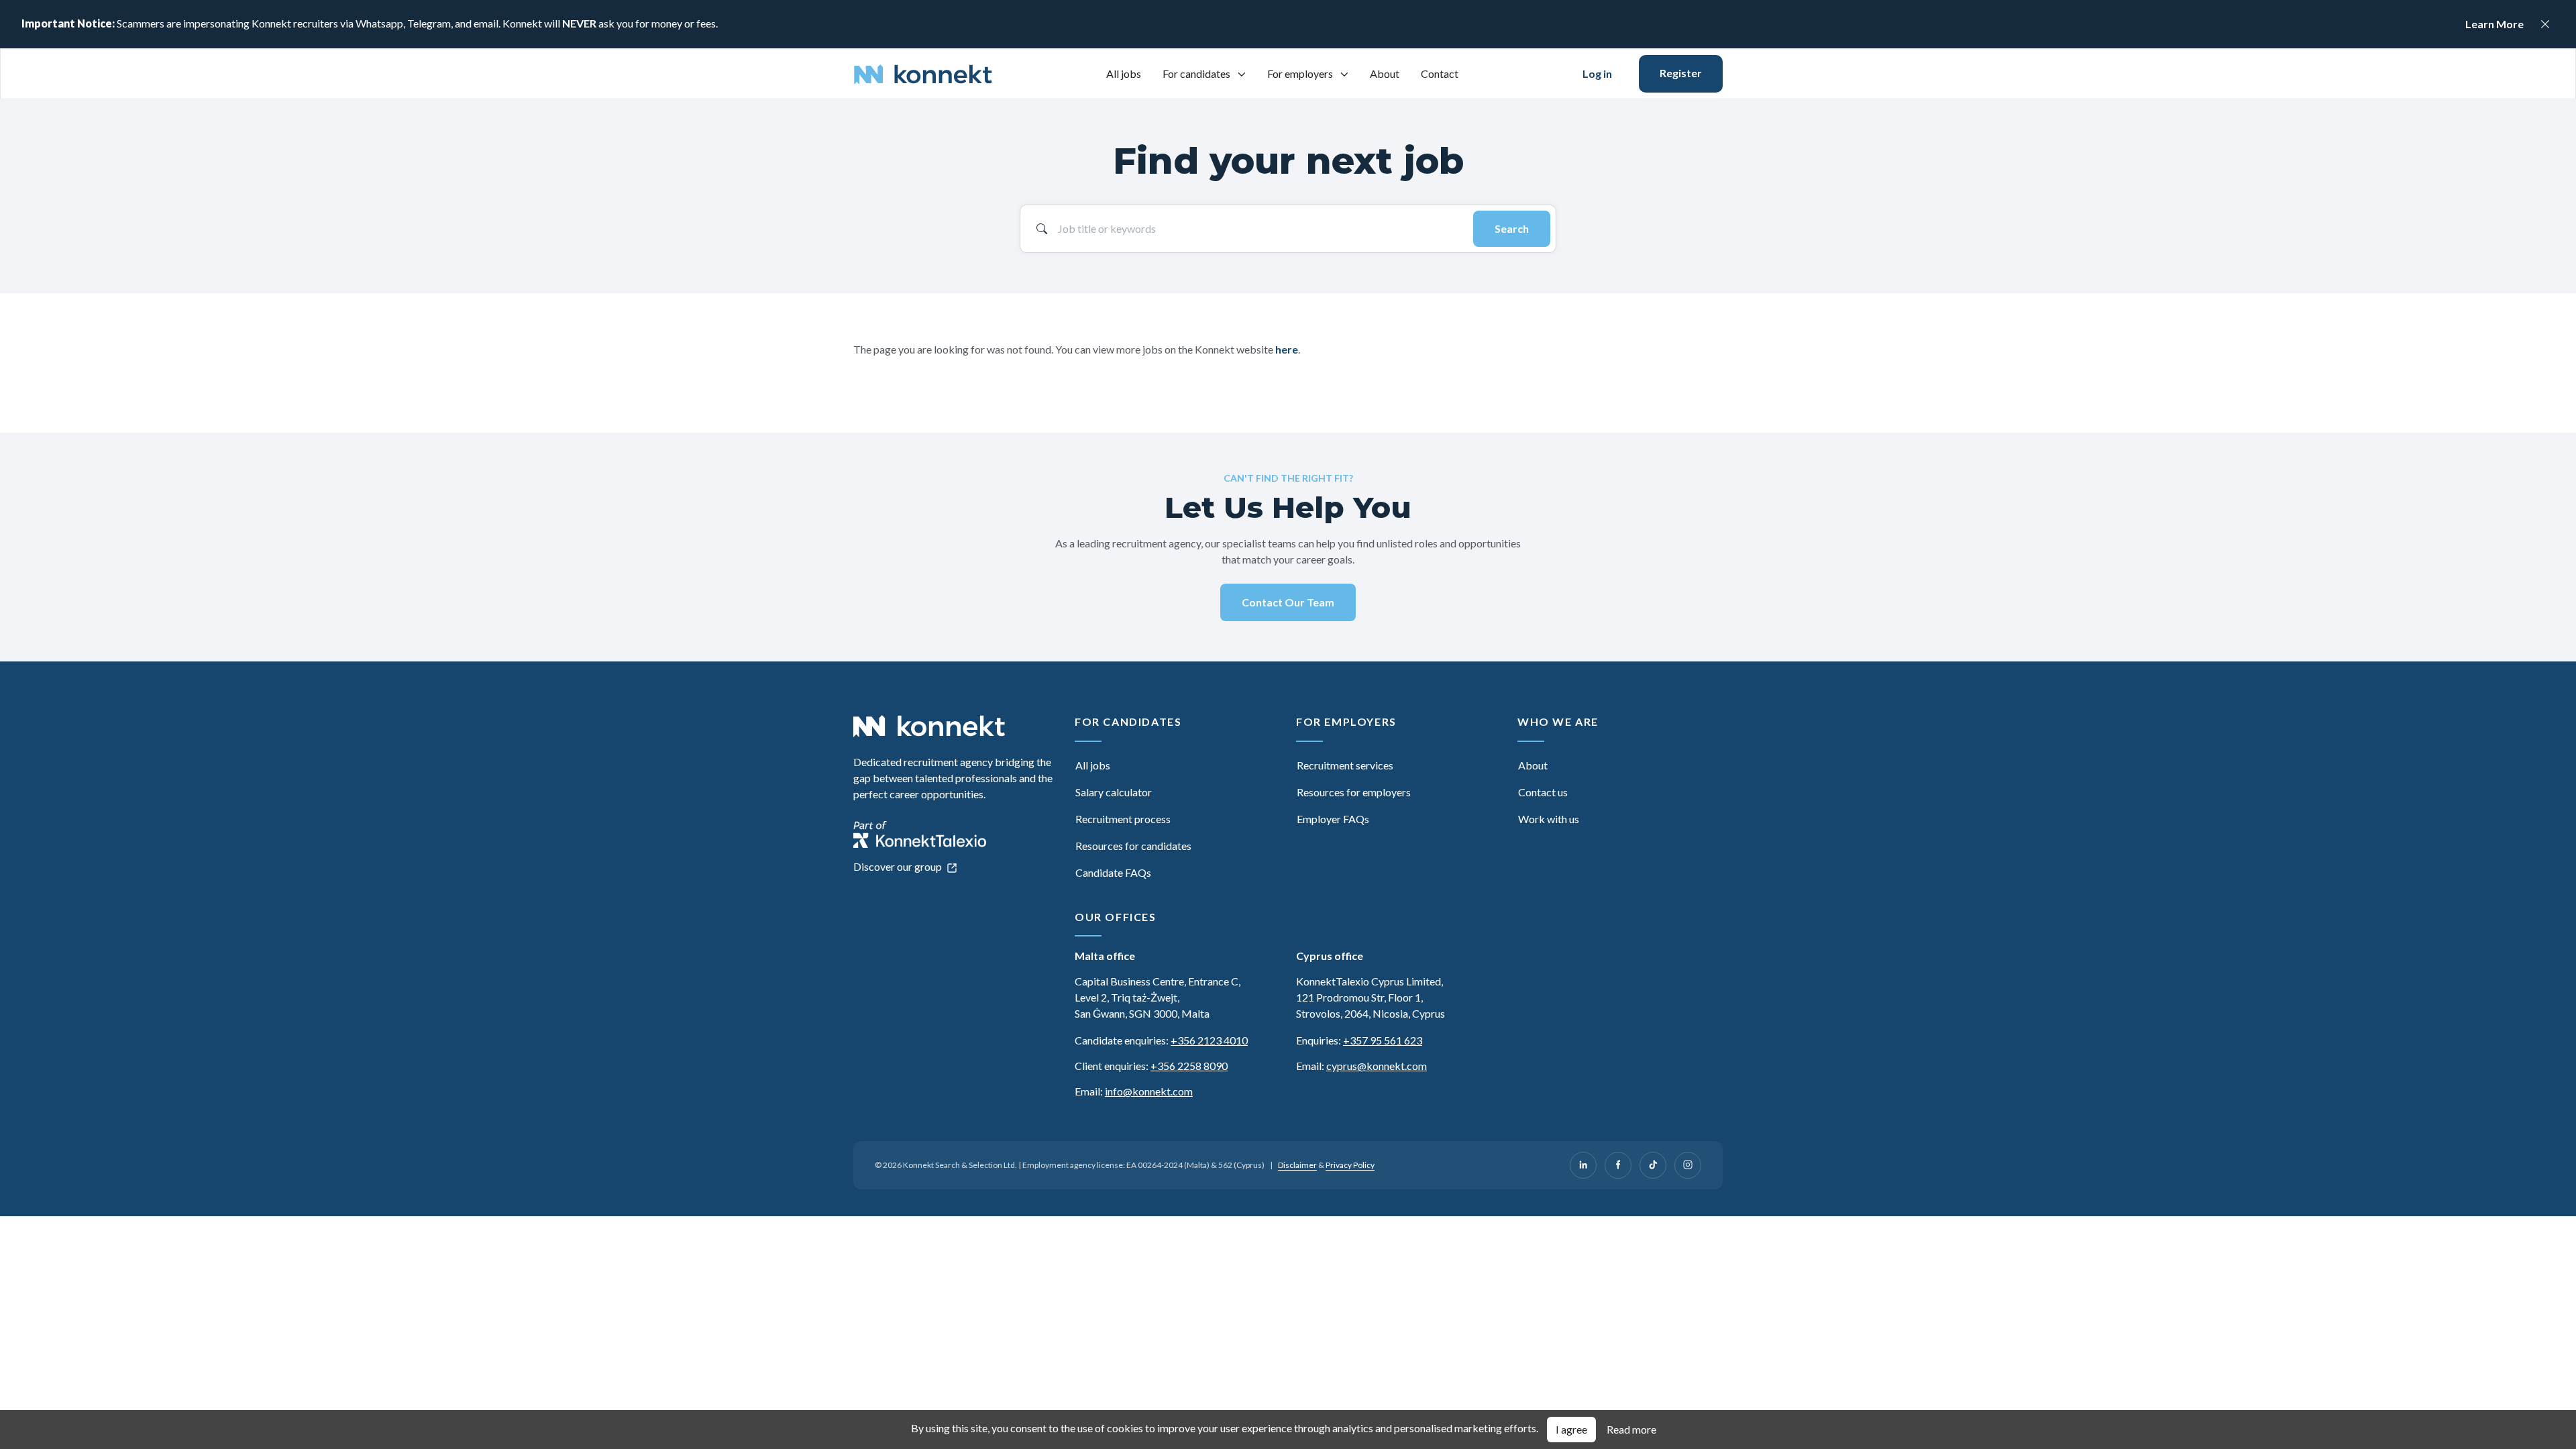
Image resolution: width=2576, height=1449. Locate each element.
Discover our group (899, 866)
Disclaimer (1297, 1165)
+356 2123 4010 (1209, 1040)
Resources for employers (1354, 792)
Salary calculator (1114, 792)
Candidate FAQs (1113, 872)
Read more (1631, 1429)
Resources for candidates (1133, 846)
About (1385, 73)
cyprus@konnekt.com (1377, 1066)
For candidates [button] (1197, 73)
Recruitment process (1123, 819)
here (1287, 349)
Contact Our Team (1288, 602)
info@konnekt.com (1149, 1091)
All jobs (1124, 73)
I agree (1571, 1429)
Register (1681, 73)
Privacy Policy (1350, 1165)
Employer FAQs (1333, 819)
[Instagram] (1688, 1165)
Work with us (1549, 819)
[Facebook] (1618, 1165)
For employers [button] (1301, 73)
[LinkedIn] (1583, 1165)
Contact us (1543, 792)
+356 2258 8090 (1189, 1066)
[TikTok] (1653, 1165)
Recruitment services (1345, 765)
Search (1512, 228)
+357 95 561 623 (1383, 1040)
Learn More (2494, 24)
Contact (1440, 73)
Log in (1597, 73)
